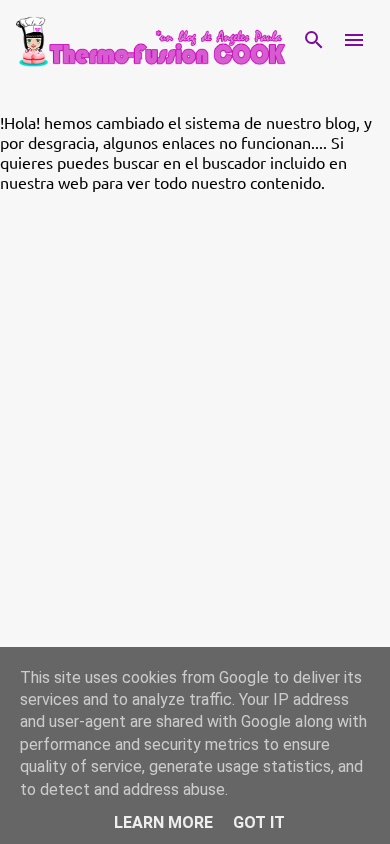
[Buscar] (314, 40)
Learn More (163, 822)
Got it (259, 822)
